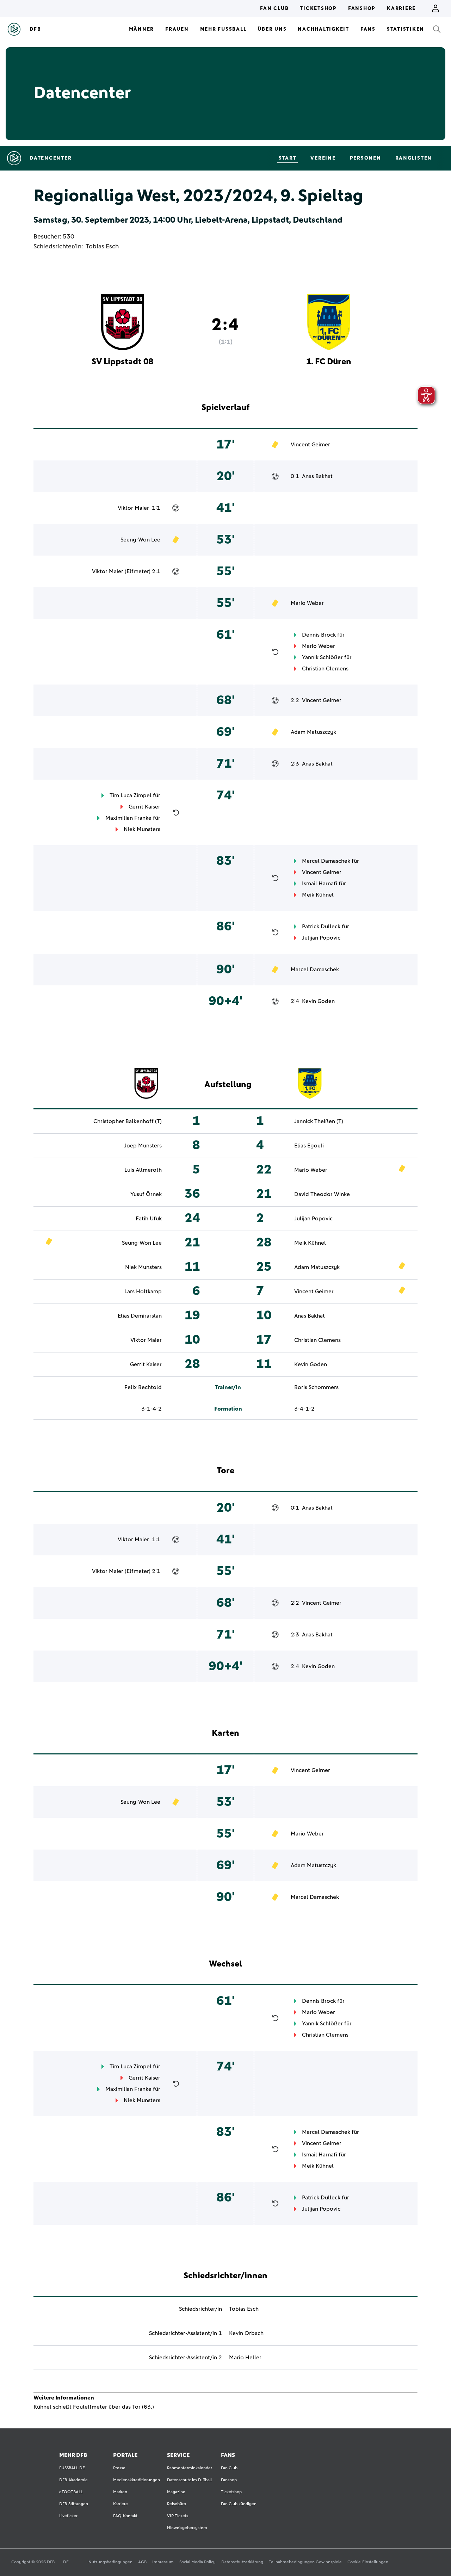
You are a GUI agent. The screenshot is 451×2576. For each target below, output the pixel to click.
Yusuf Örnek (146, 1194)
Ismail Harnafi (320, 884)
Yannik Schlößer (322, 657)
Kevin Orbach (246, 2333)
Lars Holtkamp (143, 1292)
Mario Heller (245, 2358)
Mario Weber (307, 603)
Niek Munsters (142, 829)
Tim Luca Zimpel (131, 795)
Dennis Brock (319, 635)
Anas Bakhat (317, 476)
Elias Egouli (309, 1146)
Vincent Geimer (310, 445)
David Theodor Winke (322, 1194)
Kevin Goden (318, 1001)
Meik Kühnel (318, 895)
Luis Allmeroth (143, 1170)
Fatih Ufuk (149, 1219)
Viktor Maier (133, 508)
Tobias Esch (102, 247)
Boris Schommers (316, 1387)
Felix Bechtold (143, 1387)
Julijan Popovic (321, 938)
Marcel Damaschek (326, 861)
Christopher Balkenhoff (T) (128, 1121)
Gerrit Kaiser (144, 807)
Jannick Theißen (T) (319, 1121)
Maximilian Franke (128, 818)
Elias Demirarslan (140, 1316)
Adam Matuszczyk (313, 732)
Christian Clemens (325, 669)
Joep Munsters (143, 1146)
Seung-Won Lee (140, 540)
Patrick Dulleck (321, 927)
